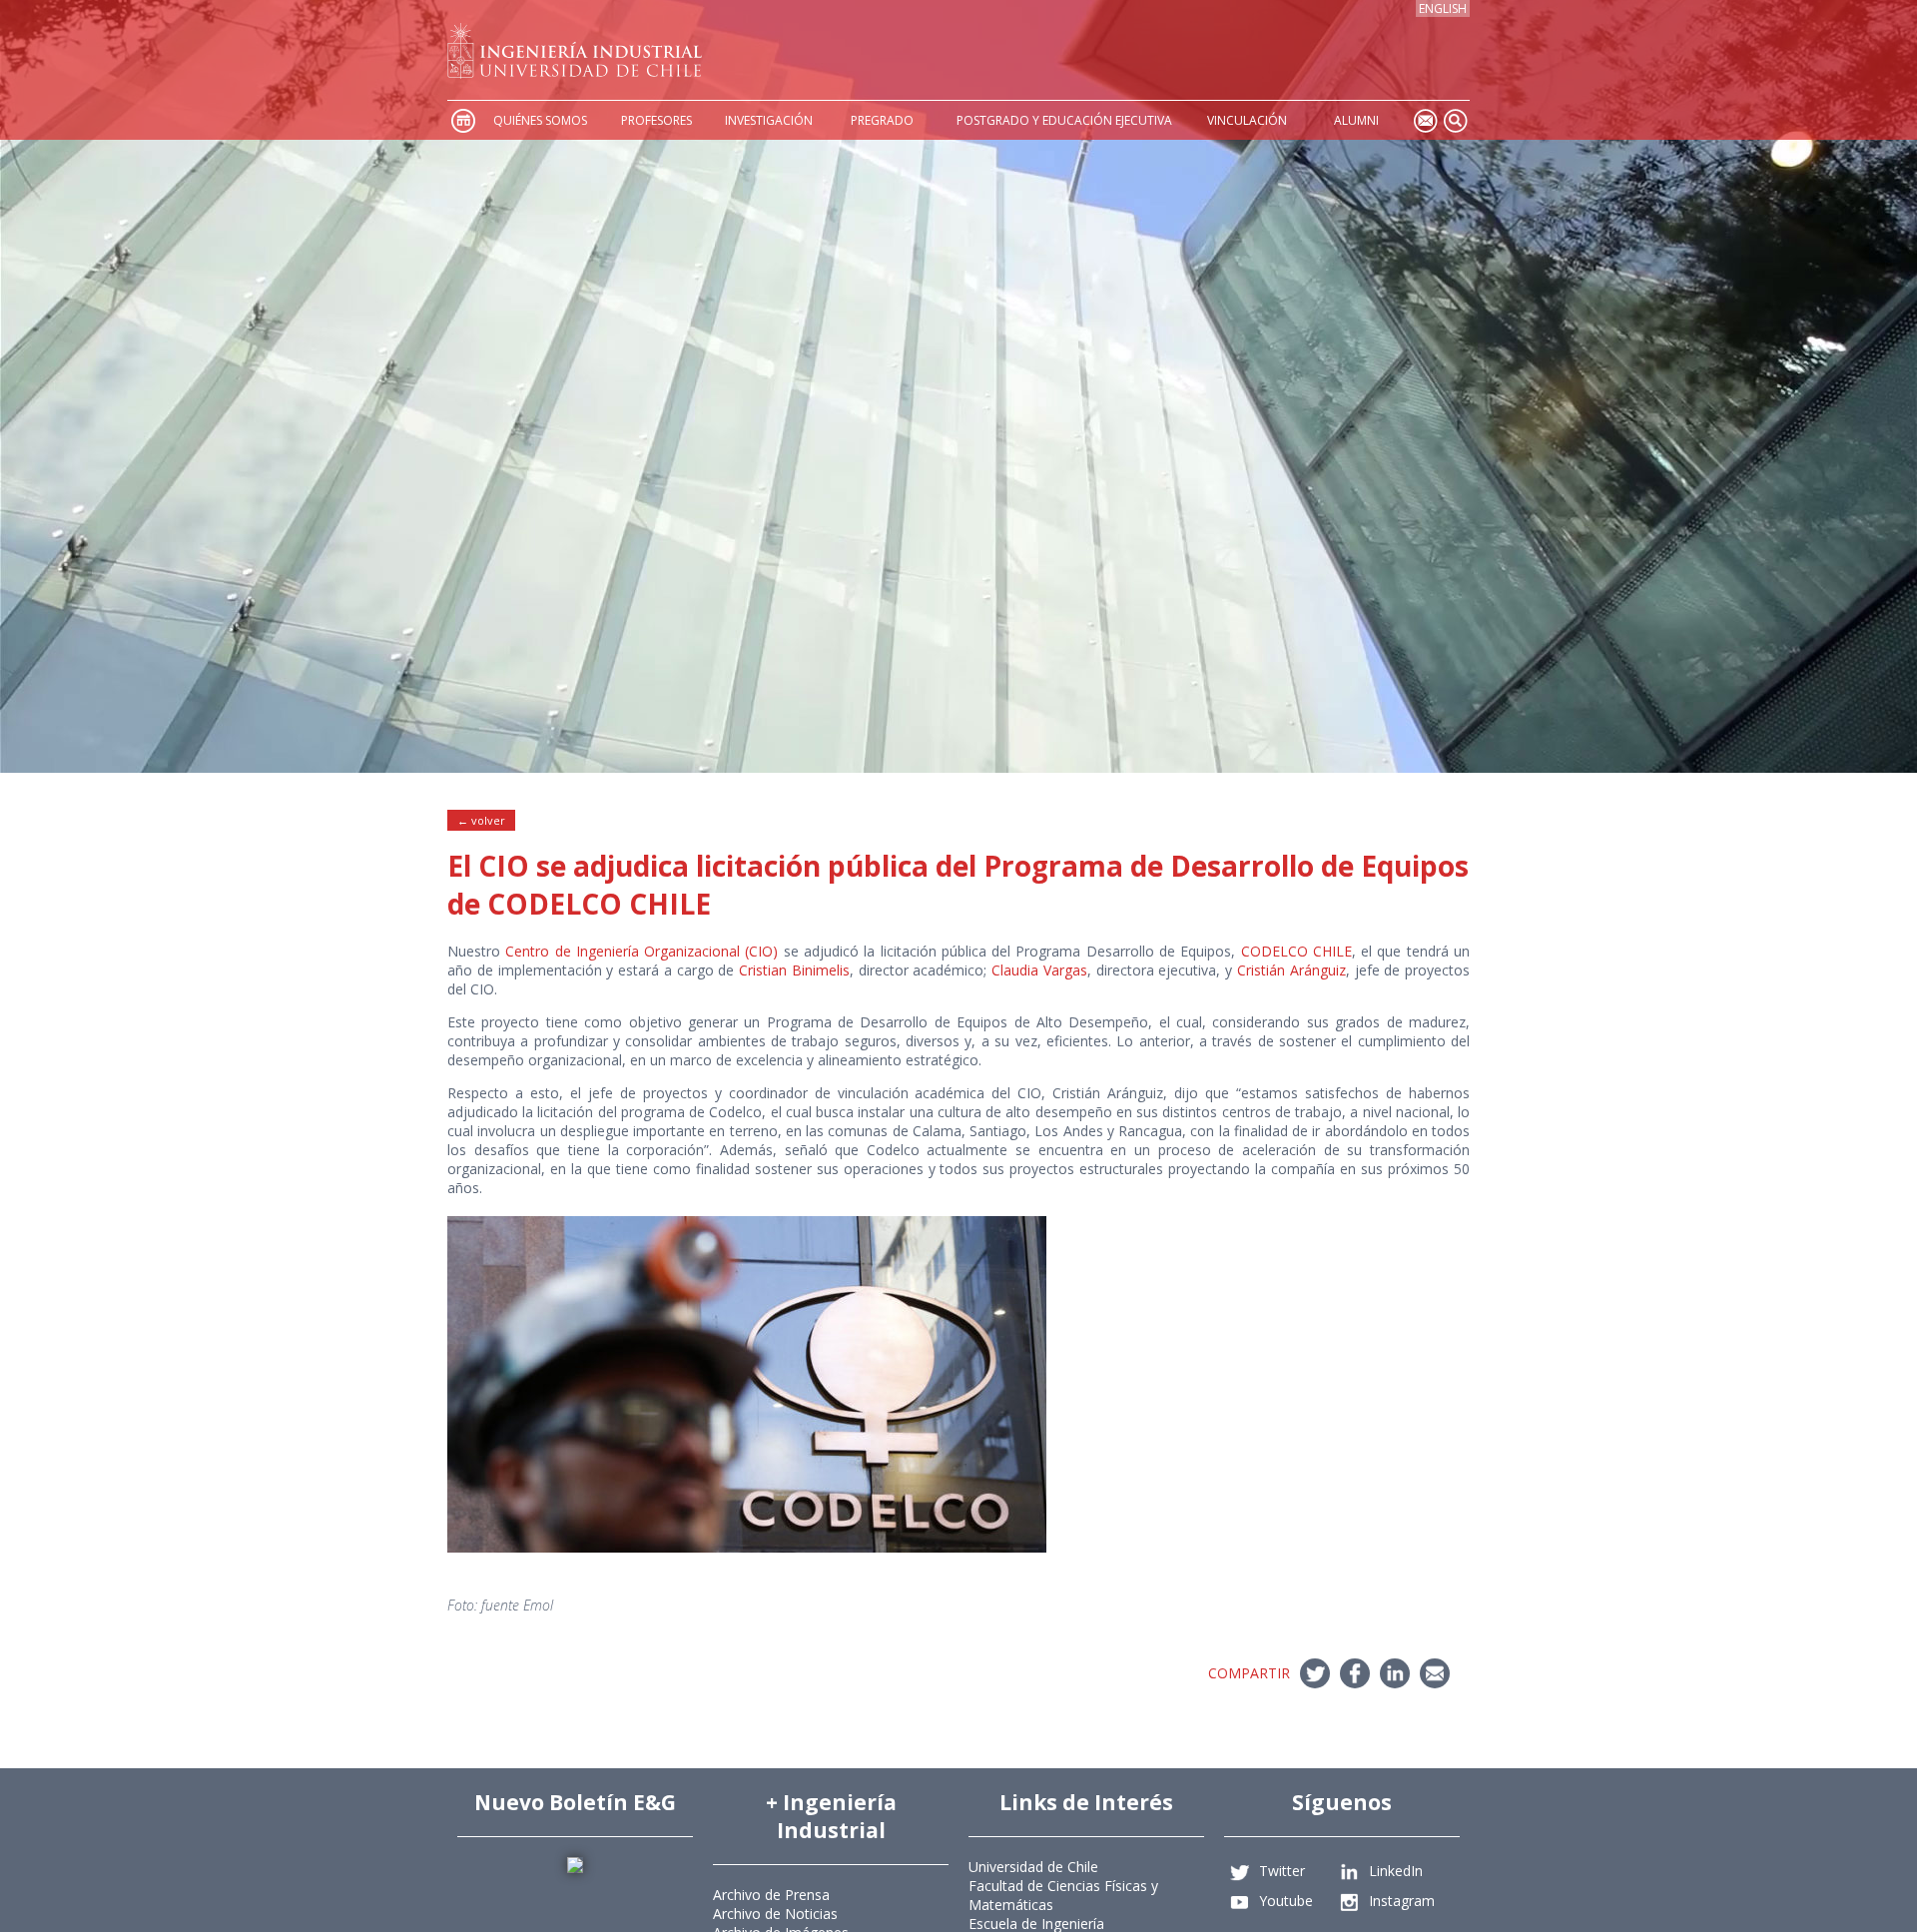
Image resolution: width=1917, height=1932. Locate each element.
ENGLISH (1443, 8)
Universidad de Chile (1033, 1867)
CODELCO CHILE (1296, 951)
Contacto (1425, 120)
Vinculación (1247, 120)
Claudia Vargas (1039, 970)
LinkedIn (1396, 1871)
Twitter (1282, 1871)
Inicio (462, 120)
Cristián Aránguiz (1291, 970)
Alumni (1356, 120)
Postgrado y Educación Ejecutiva (1064, 120)
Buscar (1455, 120)
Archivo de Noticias (775, 1914)
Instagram (1402, 1901)
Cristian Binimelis (794, 970)
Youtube (1286, 1901)
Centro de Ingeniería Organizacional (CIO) (641, 951)
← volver (481, 820)
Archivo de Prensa (771, 1895)
